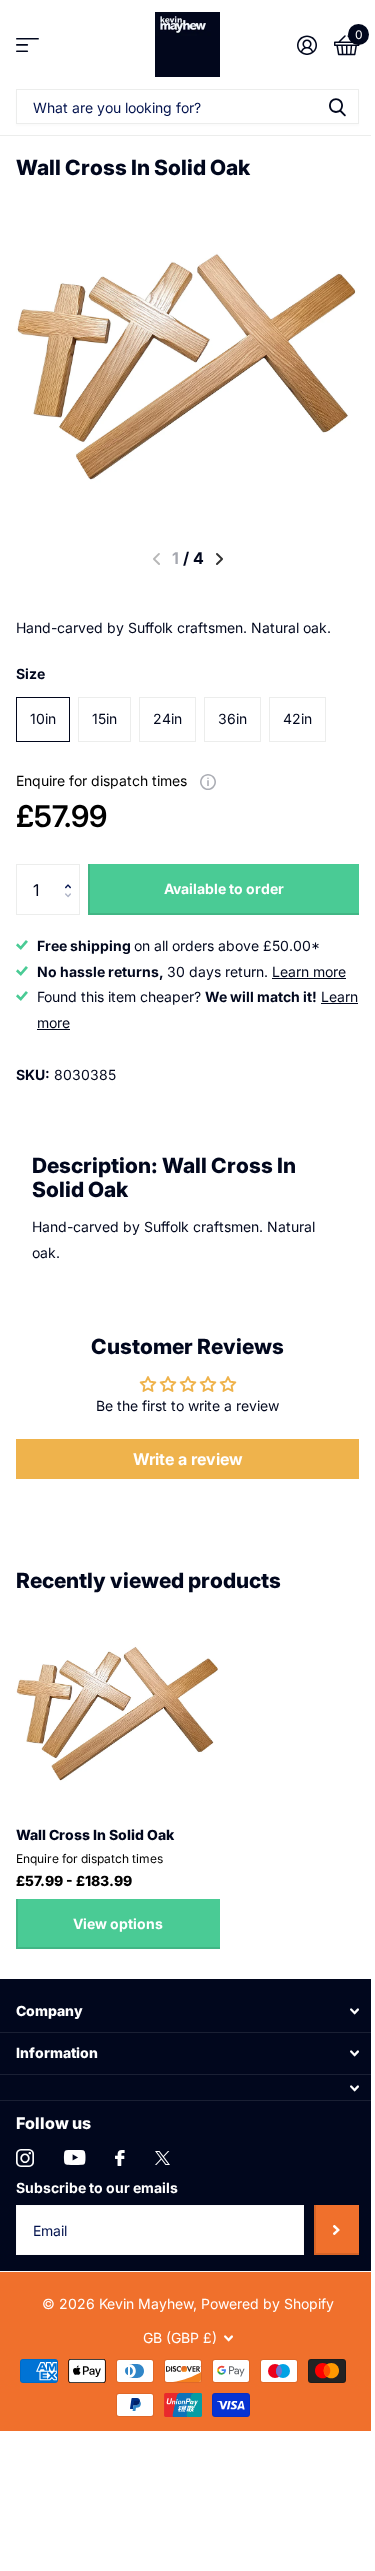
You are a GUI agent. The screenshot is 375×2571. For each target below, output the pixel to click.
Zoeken (337, 106)
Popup (208, 780)
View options (118, 1923)
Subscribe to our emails (97, 2187)
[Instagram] (25, 2158)
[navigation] (219, 559)
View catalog (27, 44)
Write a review (188, 1459)
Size (30, 673)
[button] (72, 871)
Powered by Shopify (267, 2303)
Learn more (309, 971)
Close (187, 2011)
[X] (162, 2158)
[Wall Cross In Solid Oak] (118, 1708)
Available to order (224, 888)
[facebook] (120, 2158)
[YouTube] (74, 2157)
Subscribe (336, 2230)
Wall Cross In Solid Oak (95, 1834)
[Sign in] (306, 45)
